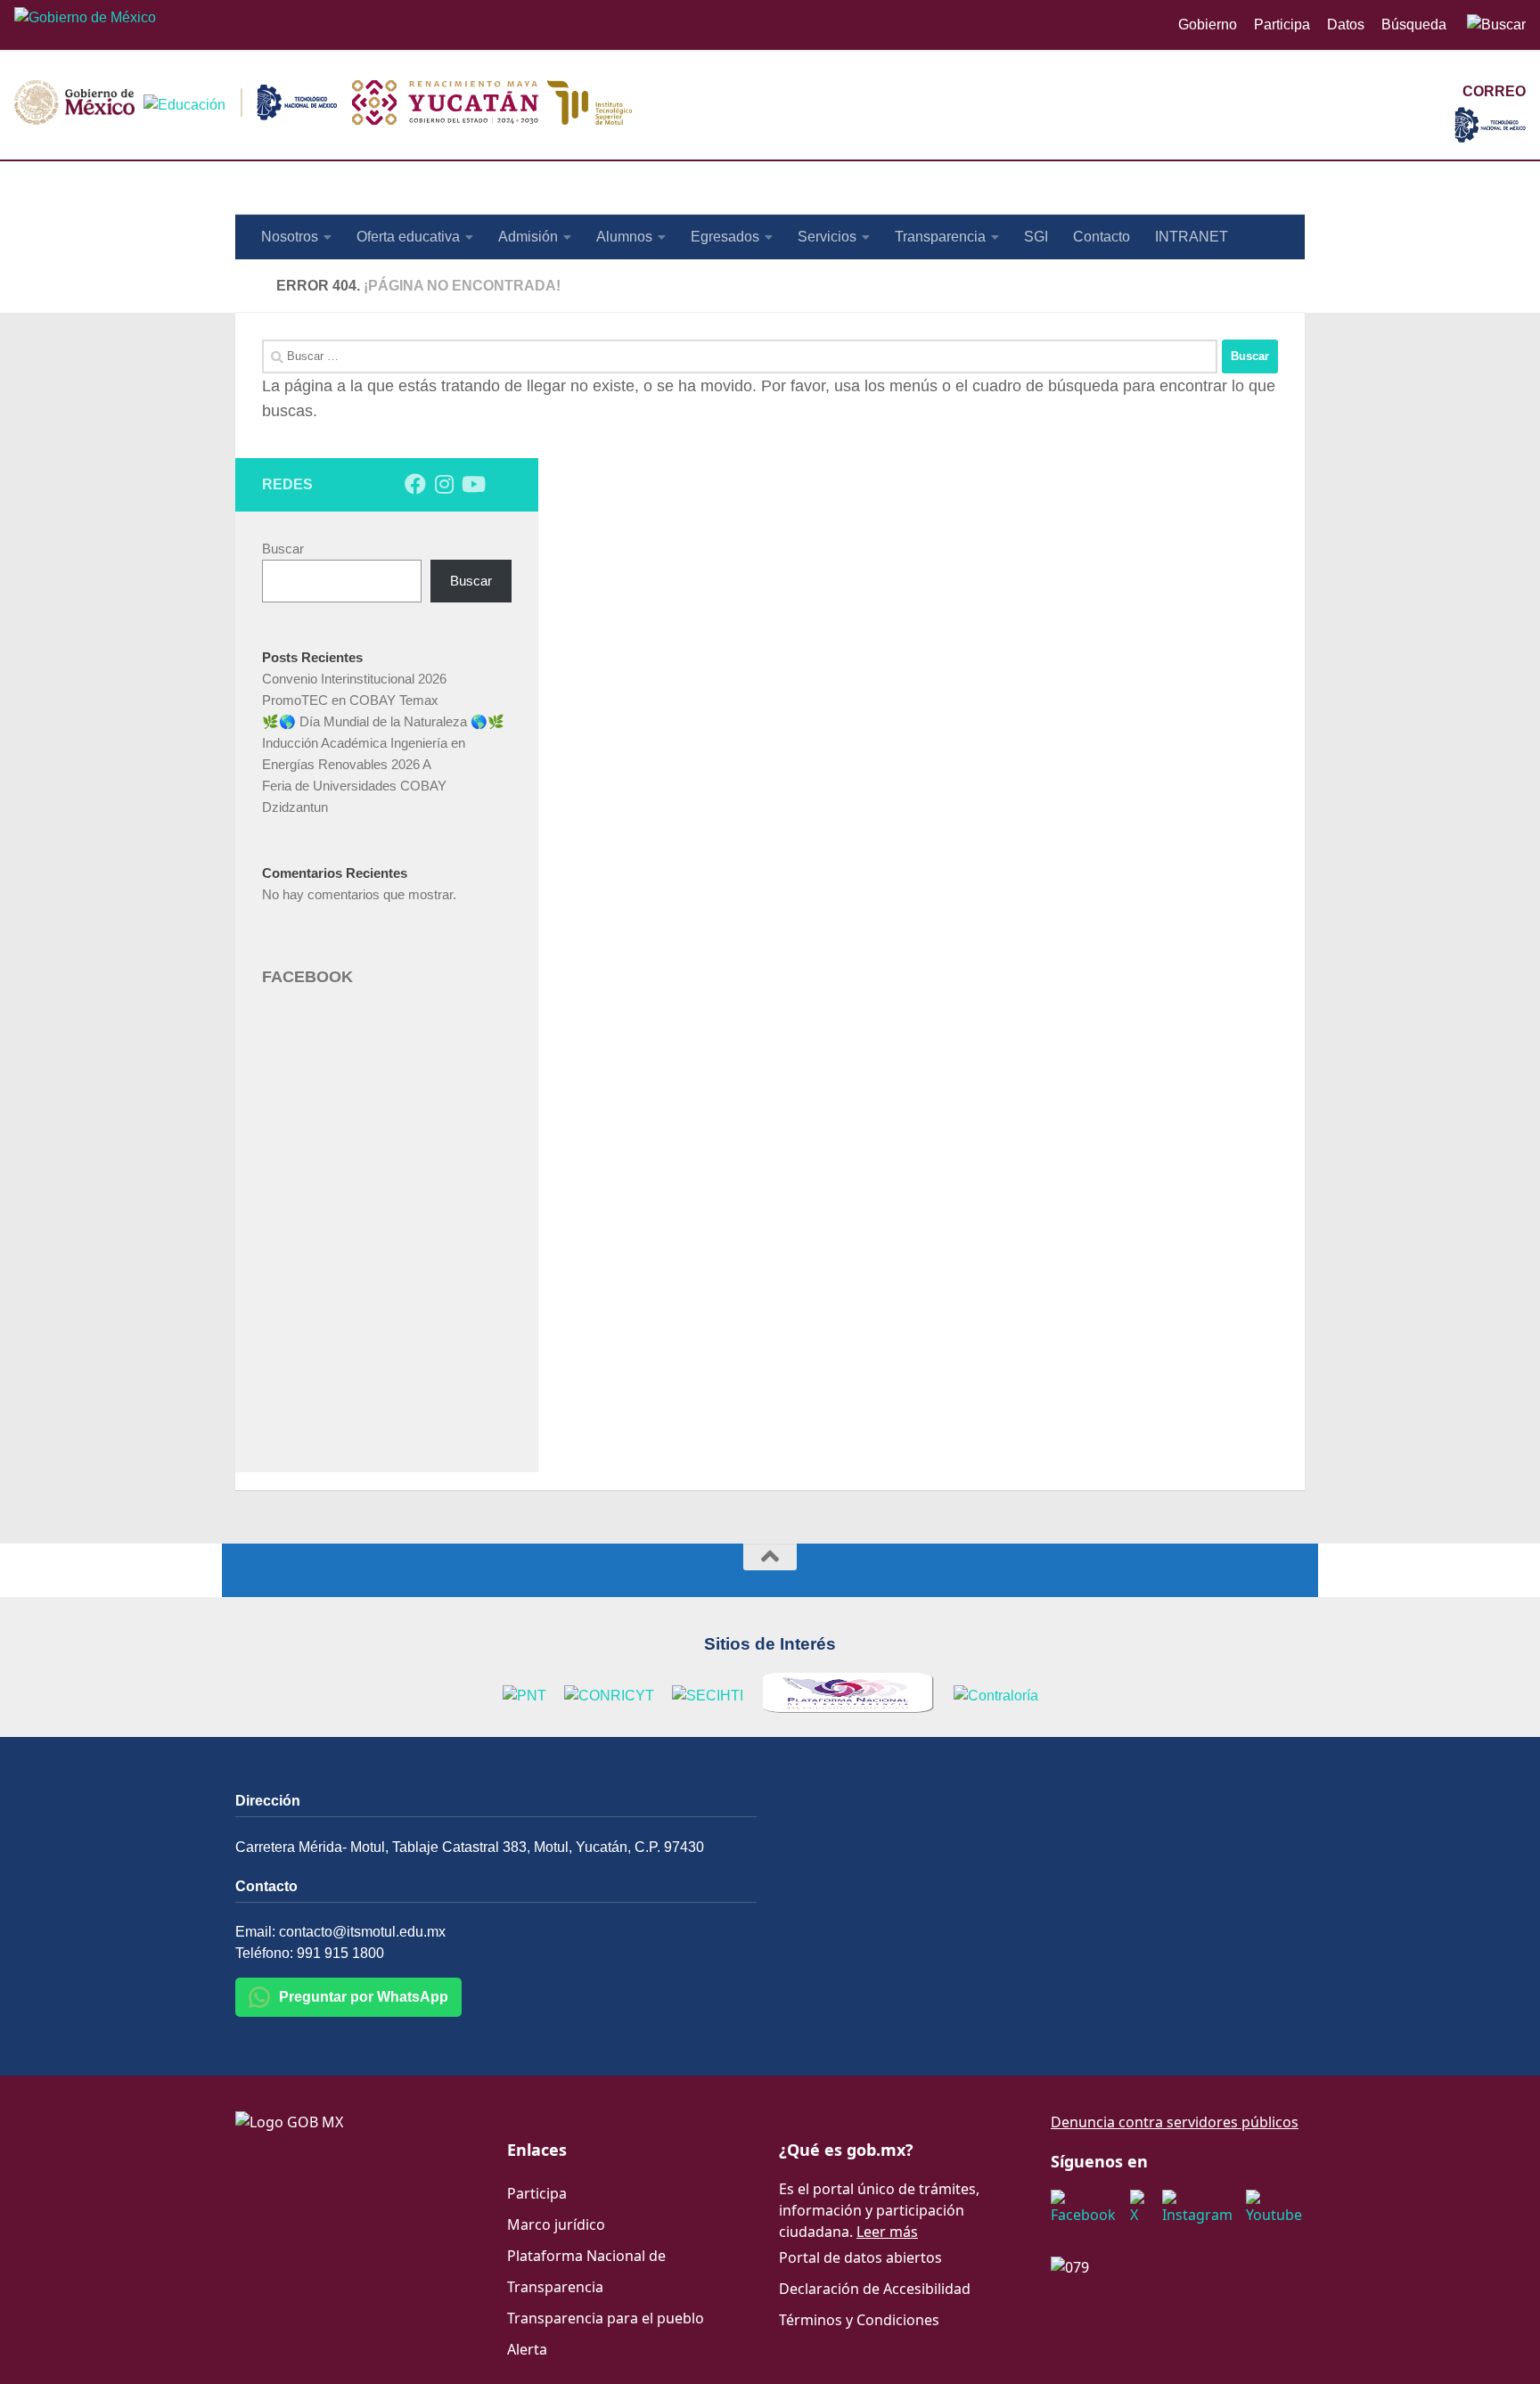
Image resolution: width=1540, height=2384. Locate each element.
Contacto (1102, 237)
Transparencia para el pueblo (606, 2318)
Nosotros (290, 237)
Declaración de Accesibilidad (875, 2289)
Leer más (887, 2232)
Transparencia (940, 237)
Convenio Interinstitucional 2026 (354, 679)
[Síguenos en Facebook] (415, 484)
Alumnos (624, 237)
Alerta (527, 2349)
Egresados (725, 237)
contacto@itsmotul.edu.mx (362, 1932)
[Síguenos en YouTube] (472, 484)
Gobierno (1208, 25)
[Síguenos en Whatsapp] (501, 485)
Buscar (283, 549)
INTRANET (1192, 237)
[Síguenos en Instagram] (444, 484)
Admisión (528, 237)
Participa (1282, 25)
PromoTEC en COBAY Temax (350, 700)
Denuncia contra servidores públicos (1175, 2122)
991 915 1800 (340, 1953)
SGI (1036, 237)
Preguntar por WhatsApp (364, 1997)
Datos (1346, 25)
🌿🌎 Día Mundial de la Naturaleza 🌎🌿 (383, 721)
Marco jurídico (556, 2224)
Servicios (827, 237)
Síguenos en (1099, 2161)
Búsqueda (1416, 25)
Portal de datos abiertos (860, 2257)
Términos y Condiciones (859, 2320)
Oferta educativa (408, 237)
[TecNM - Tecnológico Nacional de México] (1490, 138)
